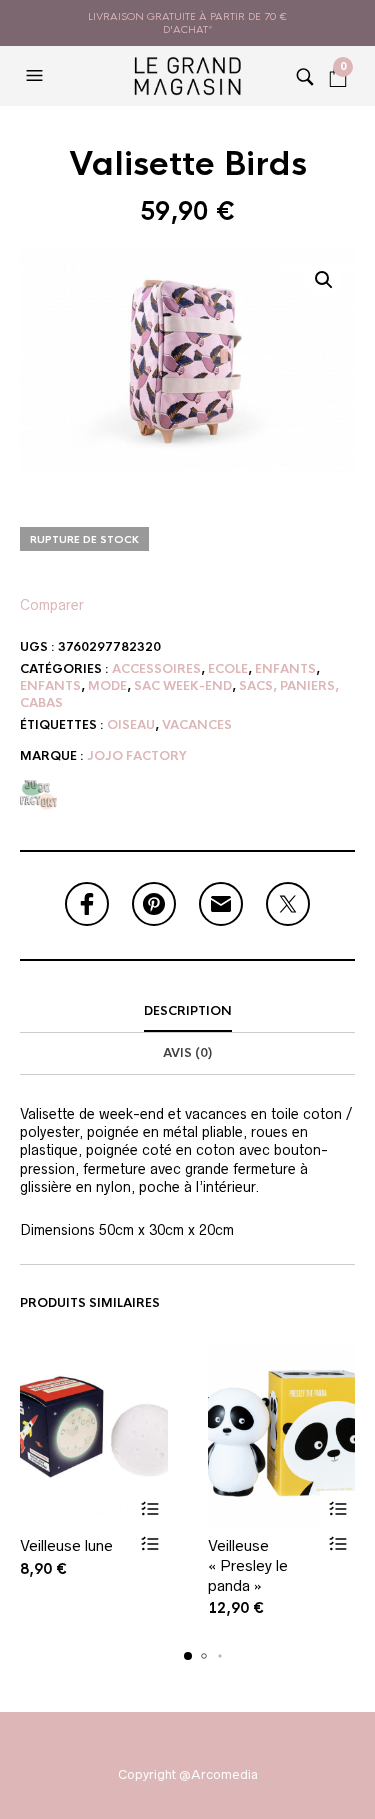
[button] (37, 76)
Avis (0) (187, 1053)
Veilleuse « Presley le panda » (248, 1565)
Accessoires (156, 669)
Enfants (285, 669)
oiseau (131, 725)
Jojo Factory (137, 756)
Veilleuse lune (66, 1545)
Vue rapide (150, 1543)
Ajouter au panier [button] (150, 1508)
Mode (107, 686)
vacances (197, 725)
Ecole (228, 669)
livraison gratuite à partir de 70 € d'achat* (187, 23)
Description (188, 1011)
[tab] (187, 1012)
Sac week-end (183, 686)
